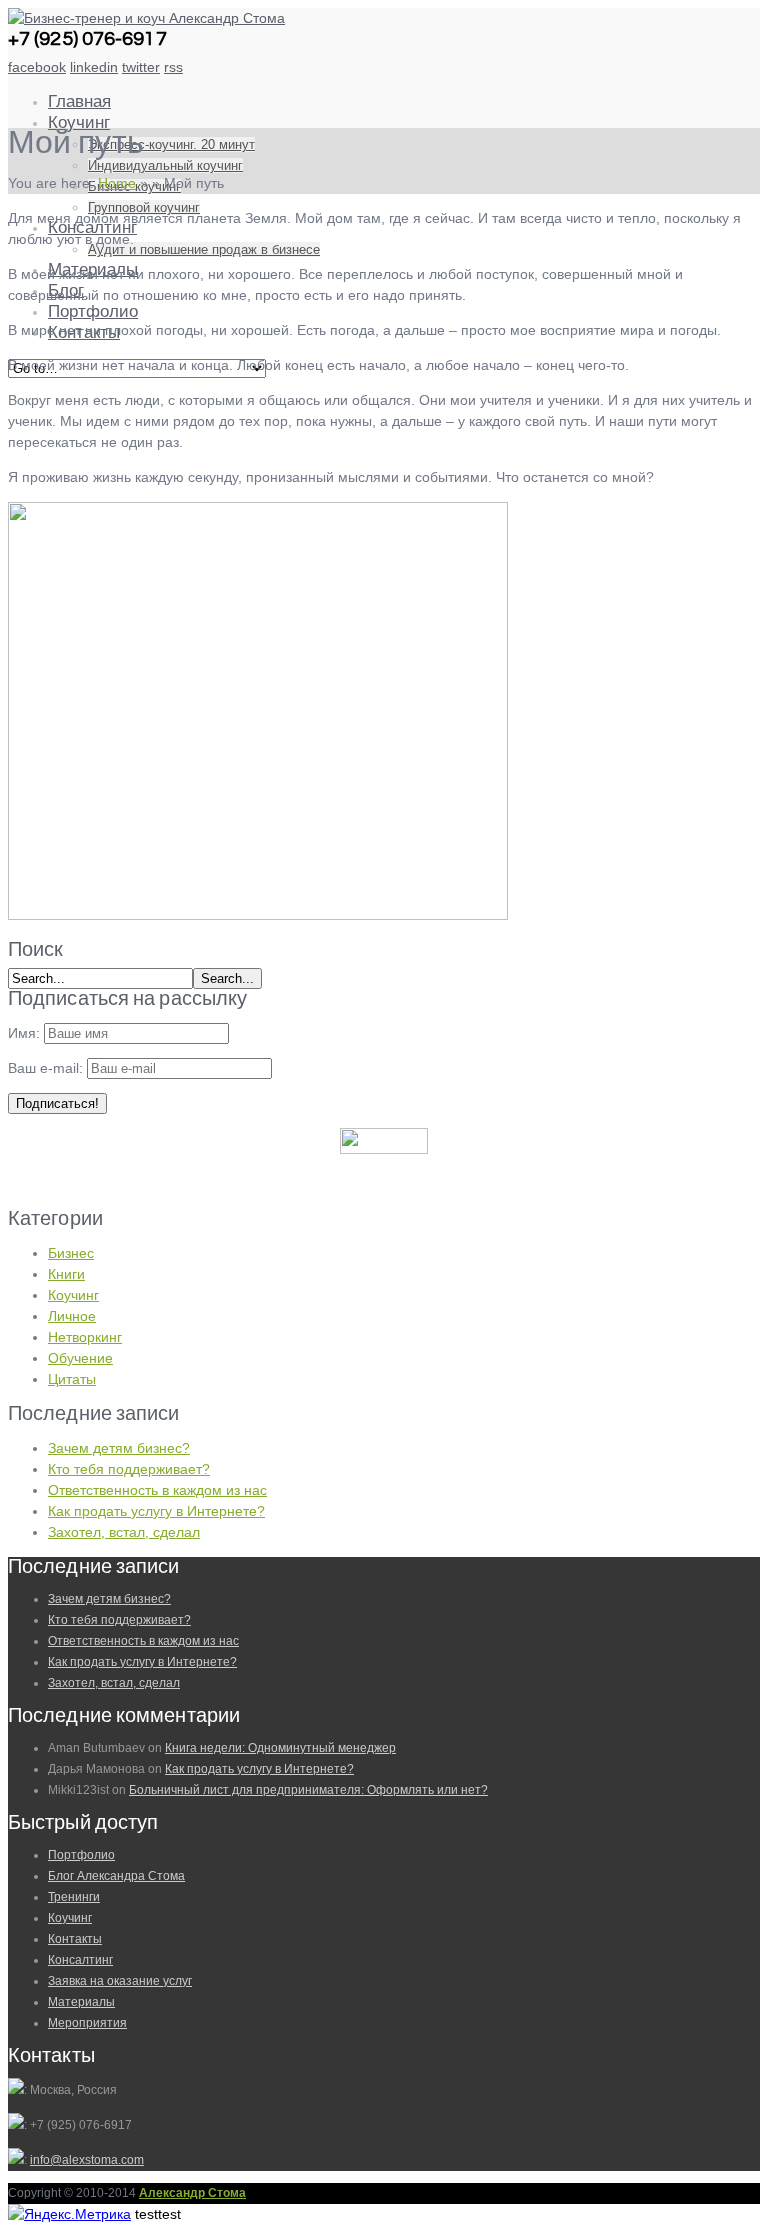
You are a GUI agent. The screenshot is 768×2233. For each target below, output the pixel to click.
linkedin (94, 67)
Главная (79, 102)
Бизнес (71, 1253)
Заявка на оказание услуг (120, 1981)
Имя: (24, 1033)
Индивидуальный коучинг (165, 165)
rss (173, 67)
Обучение (80, 1358)
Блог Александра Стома (116, 1876)
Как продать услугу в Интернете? (156, 1511)
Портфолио (93, 312)
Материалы (81, 2002)
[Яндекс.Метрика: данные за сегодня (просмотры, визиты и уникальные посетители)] (69, 2214)
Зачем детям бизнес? (119, 1448)
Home (117, 183)
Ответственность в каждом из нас (157, 1490)
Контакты (75, 1939)
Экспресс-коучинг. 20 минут (171, 144)
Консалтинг (80, 1960)
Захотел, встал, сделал (124, 1532)
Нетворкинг (85, 1337)
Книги (66, 1274)
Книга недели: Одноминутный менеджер (280, 1748)
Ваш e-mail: (47, 1068)
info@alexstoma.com (87, 2160)
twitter (141, 67)
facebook (37, 67)
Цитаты (72, 1379)
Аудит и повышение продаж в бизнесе (204, 249)
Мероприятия (87, 2023)
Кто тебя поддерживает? (129, 1469)
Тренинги (74, 1897)
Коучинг (79, 123)
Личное (72, 1316)
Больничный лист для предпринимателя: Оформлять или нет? (308, 1790)
